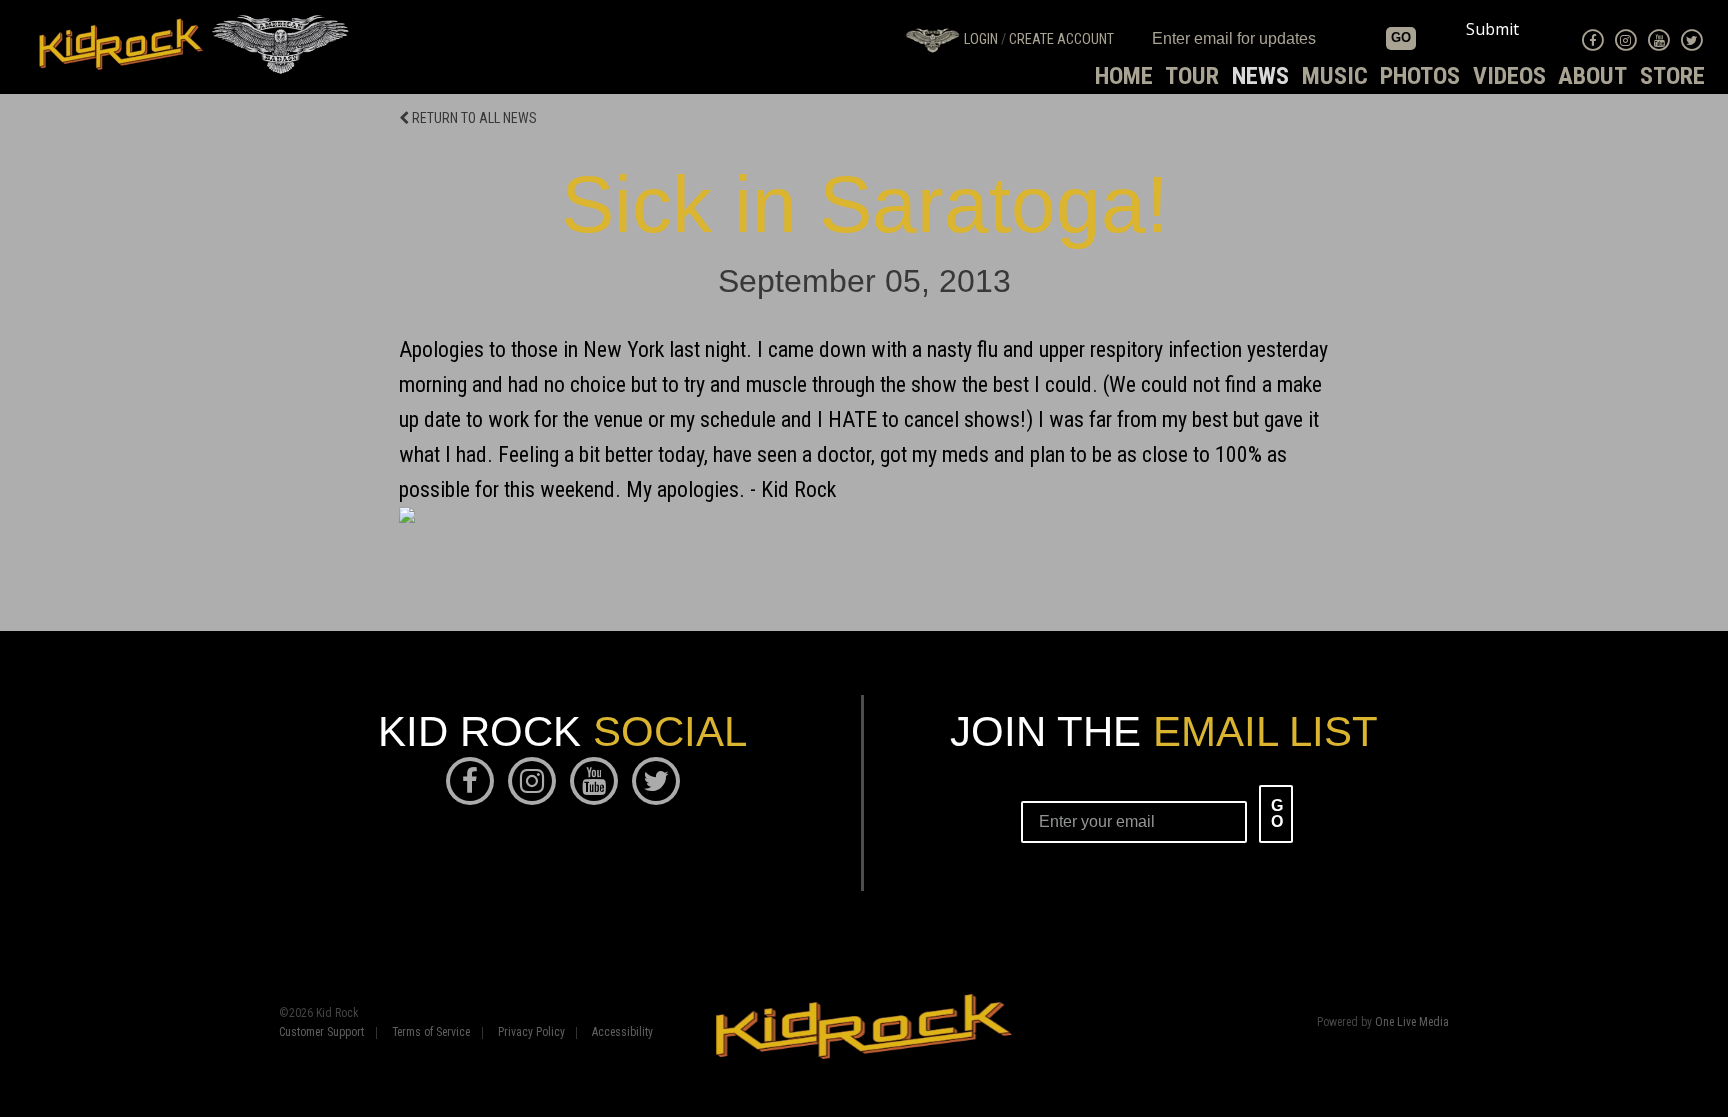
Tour (1192, 76)
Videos (1509, 76)
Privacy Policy (531, 1033)
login (981, 39)
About (1592, 76)
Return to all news (473, 118)
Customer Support (321, 1033)
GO (1401, 37)
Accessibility (622, 1033)
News (1260, 76)
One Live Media (1412, 1022)
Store (1672, 76)
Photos (1420, 76)
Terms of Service (431, 1033)
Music (1335, 76)
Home (1124, 76)
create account (1061, 39)
